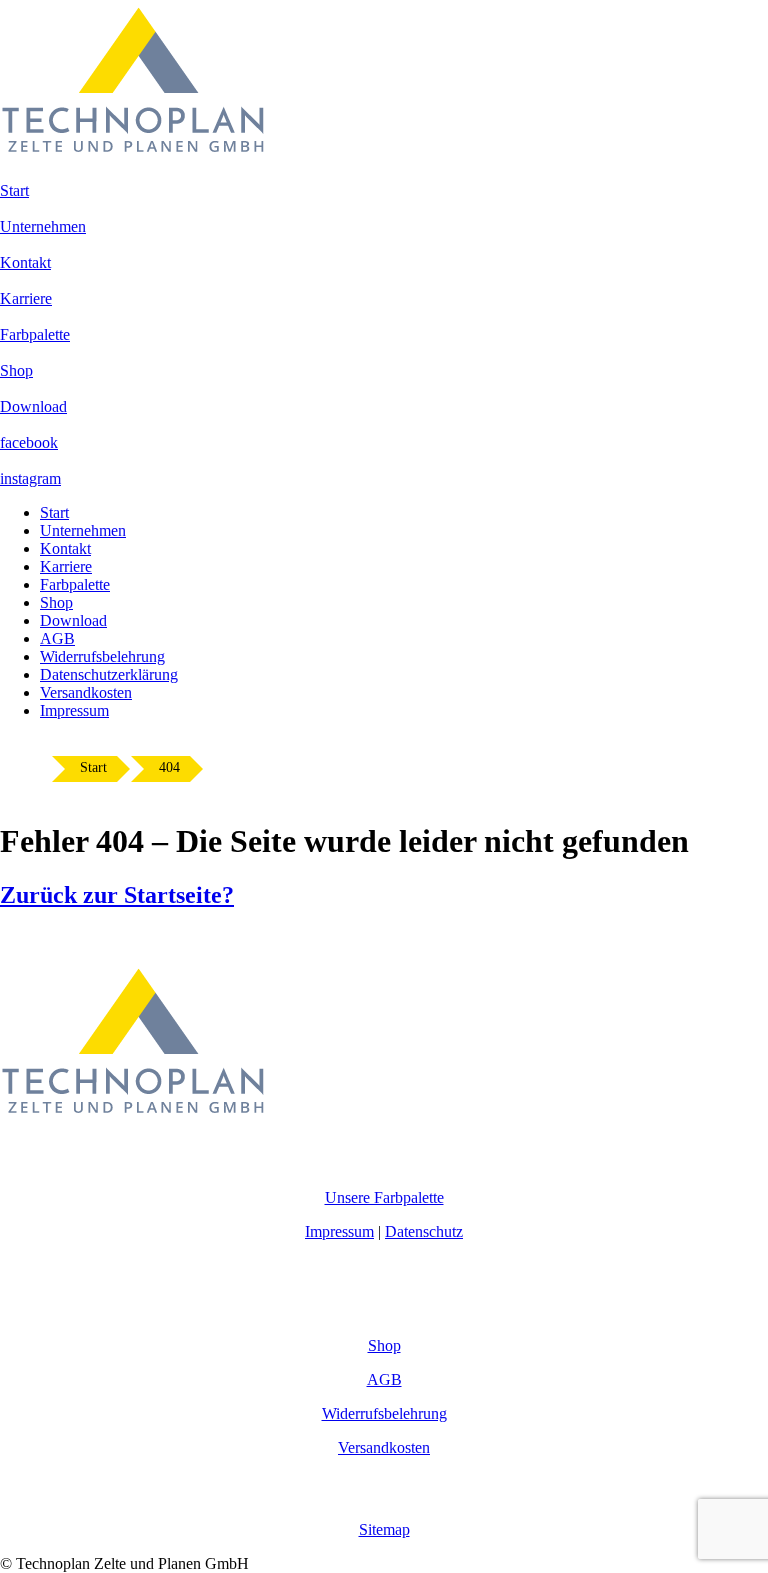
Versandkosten (86, 692)
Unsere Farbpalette (384, 1197)
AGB (57, 638)
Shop (56, 602)
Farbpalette (75, 584)
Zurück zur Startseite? (117, 895)
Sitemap (384, 1529)
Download (73, 620)
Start (54, 512)
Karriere (66, 566)
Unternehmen (83, 530)
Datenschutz (424, 1231)
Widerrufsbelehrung (102, 656)
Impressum (74, 710)
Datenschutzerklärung (109, 674)
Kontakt (65, 548)
